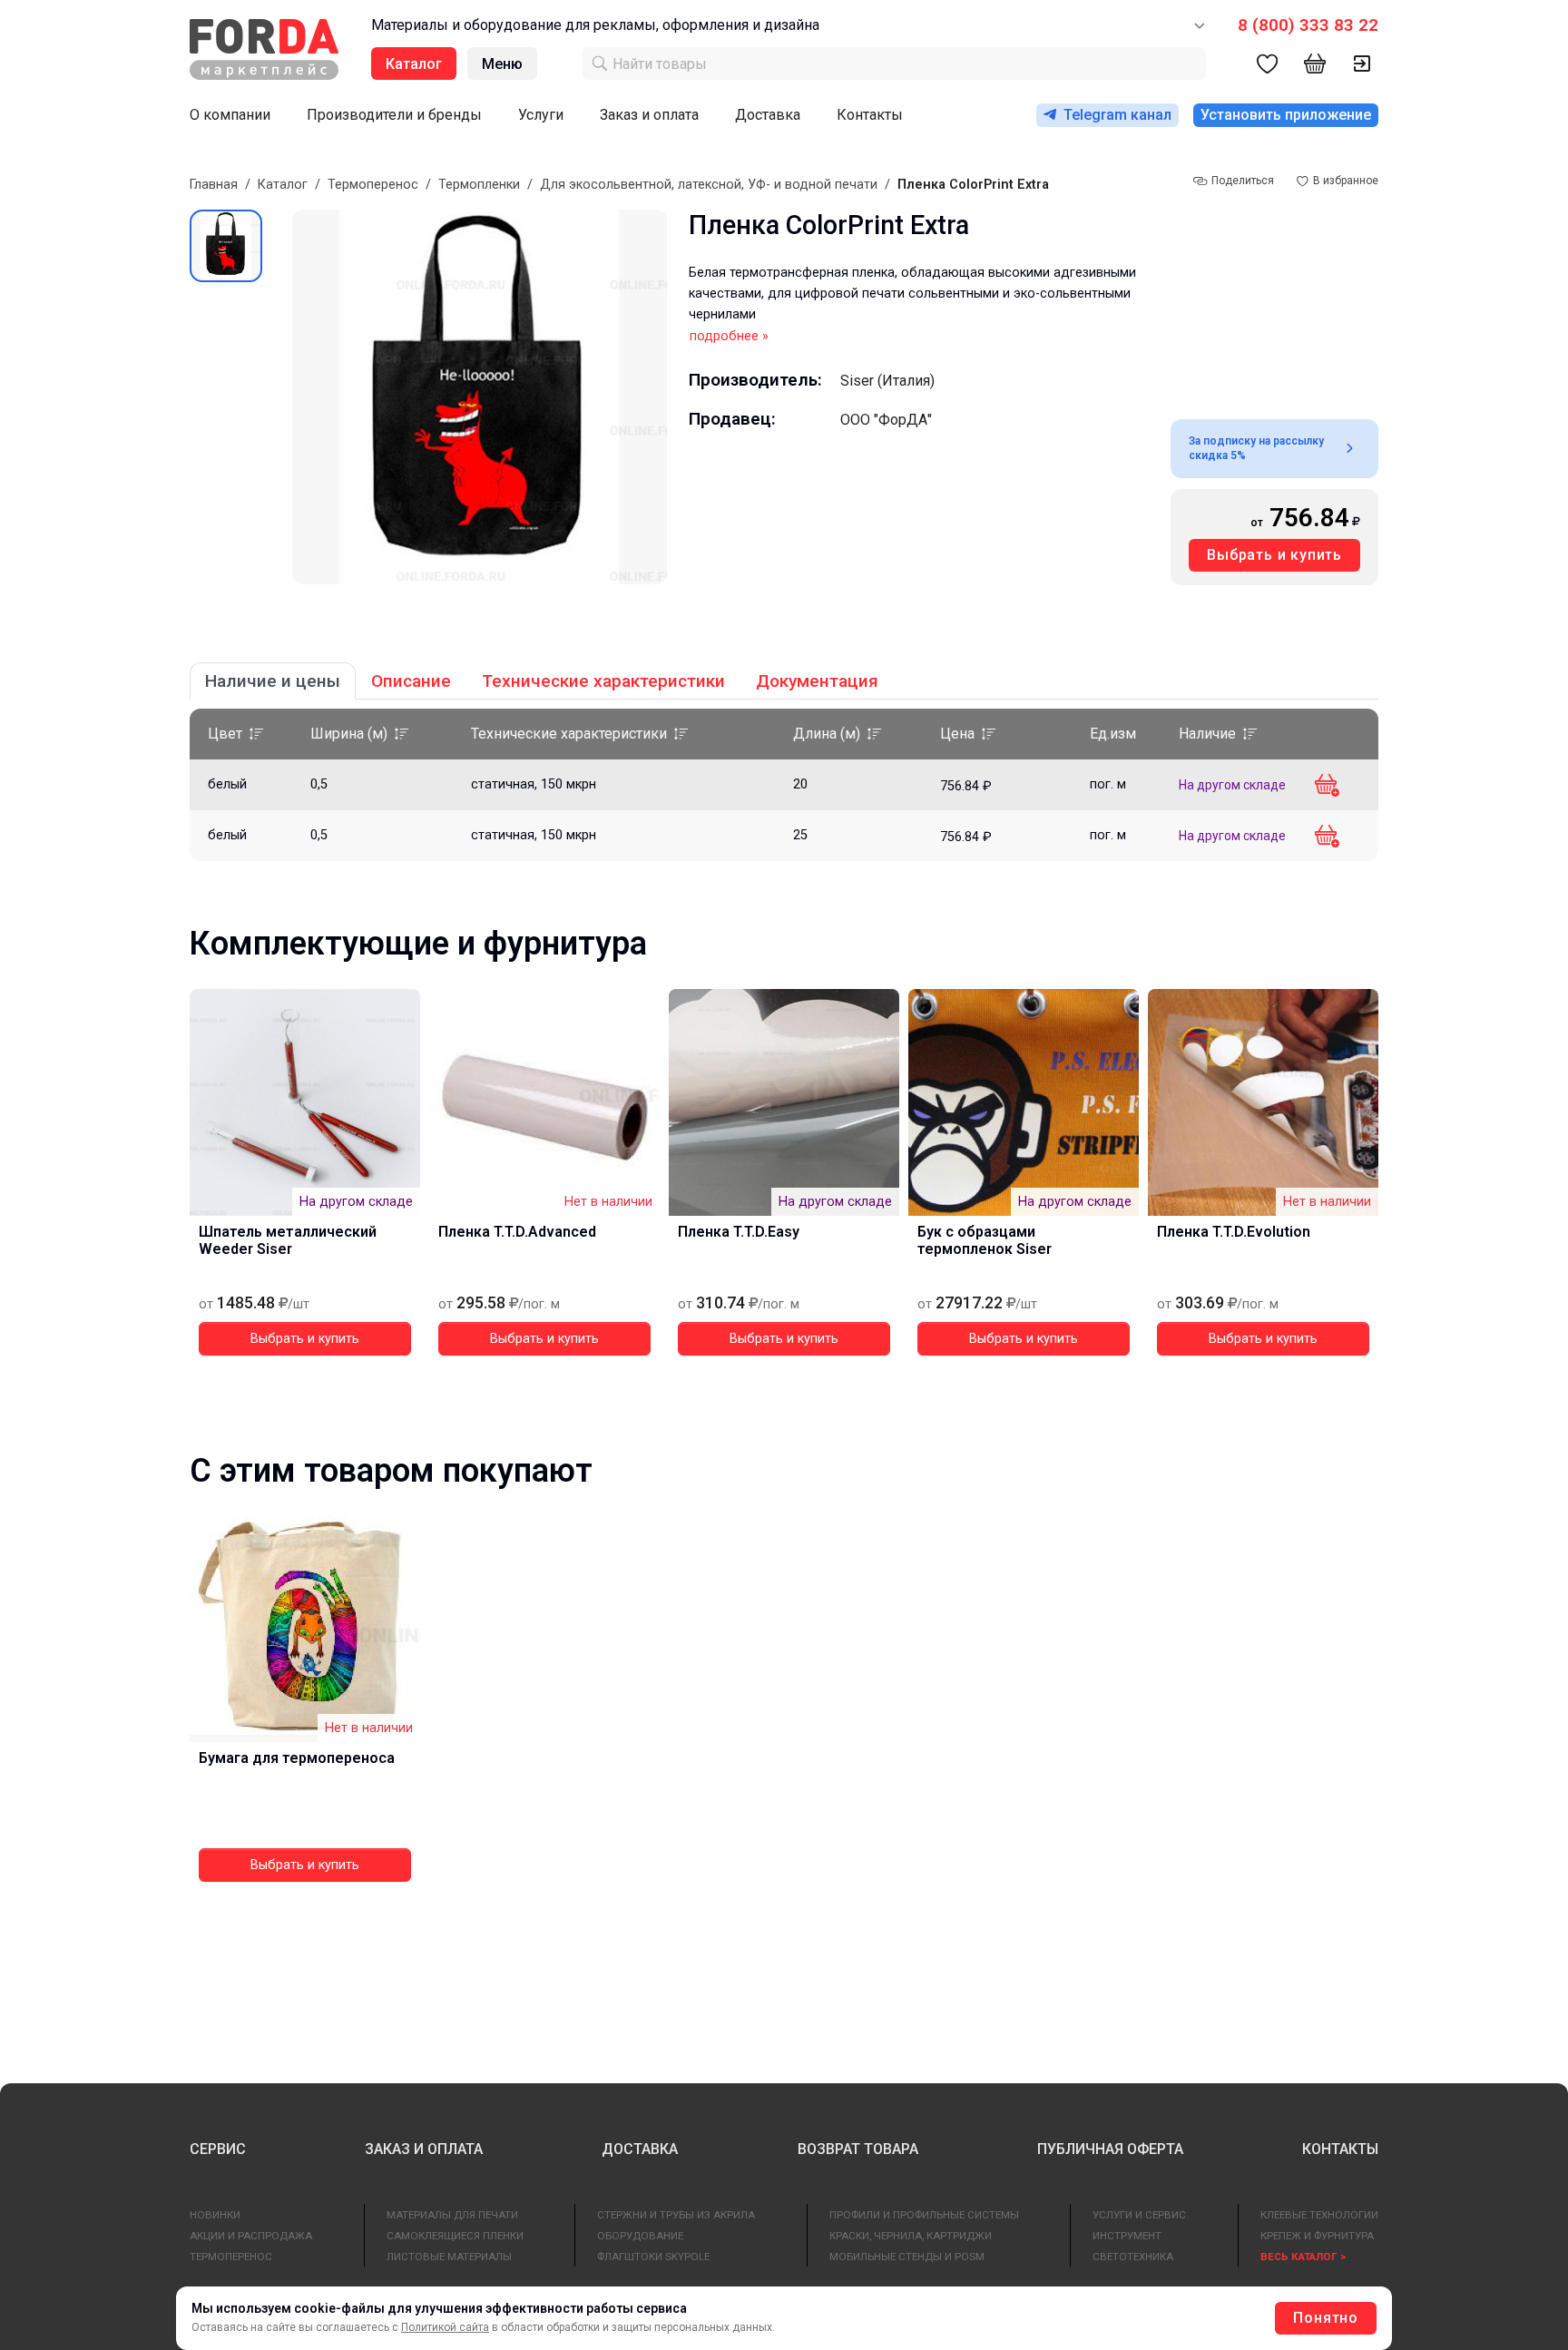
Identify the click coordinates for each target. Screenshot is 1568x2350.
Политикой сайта (445, 2327)
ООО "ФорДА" (886, 420)
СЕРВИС (218, 2149)
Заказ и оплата (649, 115)
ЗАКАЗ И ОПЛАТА (424, 2149)
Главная (214, 185)
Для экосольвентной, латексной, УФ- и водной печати (709, 185)
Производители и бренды (394, 115)
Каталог (283, 185)
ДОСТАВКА (640, 2149)
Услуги (541, 115)
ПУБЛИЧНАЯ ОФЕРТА (1110, 2149)
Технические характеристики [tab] (603, 681)
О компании (230, 115)
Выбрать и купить (1274, 555)
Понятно (1326, 2318)
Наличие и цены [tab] (273, 681)
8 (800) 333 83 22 (1308, 25)
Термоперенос (373, 185)
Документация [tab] (817, 681)
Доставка (768, 115)
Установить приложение (1286, 115)
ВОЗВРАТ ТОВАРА (858, 2149)
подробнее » (729, 336)
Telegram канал (1117, 115)
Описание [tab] (411, 681)
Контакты (870, 115)
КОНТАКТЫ (1340, 2149)
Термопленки (479, 185)
